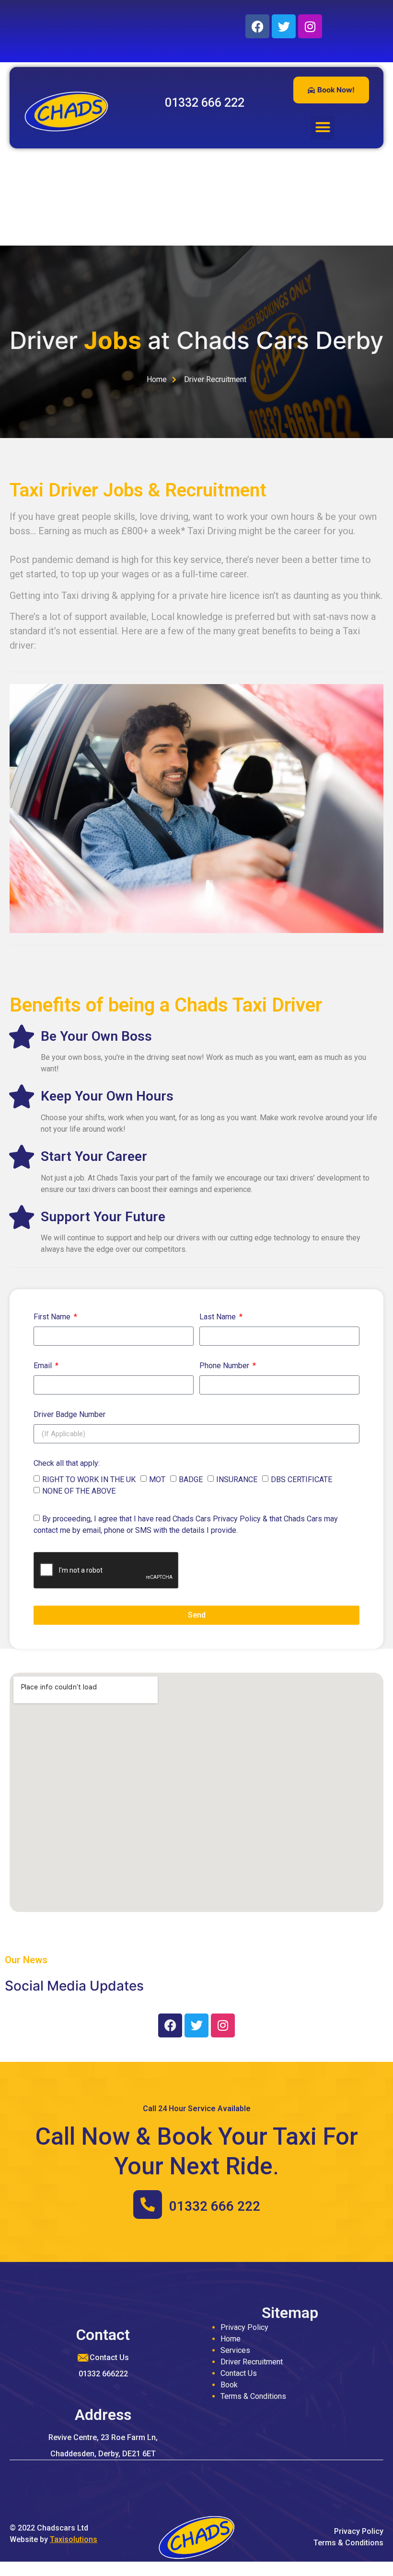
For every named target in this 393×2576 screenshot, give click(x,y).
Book (229, 2385)
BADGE (191, 1479)
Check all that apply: (67, 1464)
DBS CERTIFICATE (301, 1479)
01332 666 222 (215, 2206)
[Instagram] (310, 26)
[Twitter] (284, 26)
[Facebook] (257, 26)
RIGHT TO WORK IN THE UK (89, 1479)
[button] (323, 127)
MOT (157, 1479)
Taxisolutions (74, 2539)
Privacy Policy (244, 2327)
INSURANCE (237, 1479)
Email (44, 1366)
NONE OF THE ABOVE (79, 1491)
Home (231, 2339)
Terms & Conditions (253, 2396)
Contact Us (239, 2373)
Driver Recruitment (252, 2362)
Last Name (219, 1317)
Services (235, 2350)
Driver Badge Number (69, 1415)
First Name (53, 1317)
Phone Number (225, 1366)
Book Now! (336, 90)
